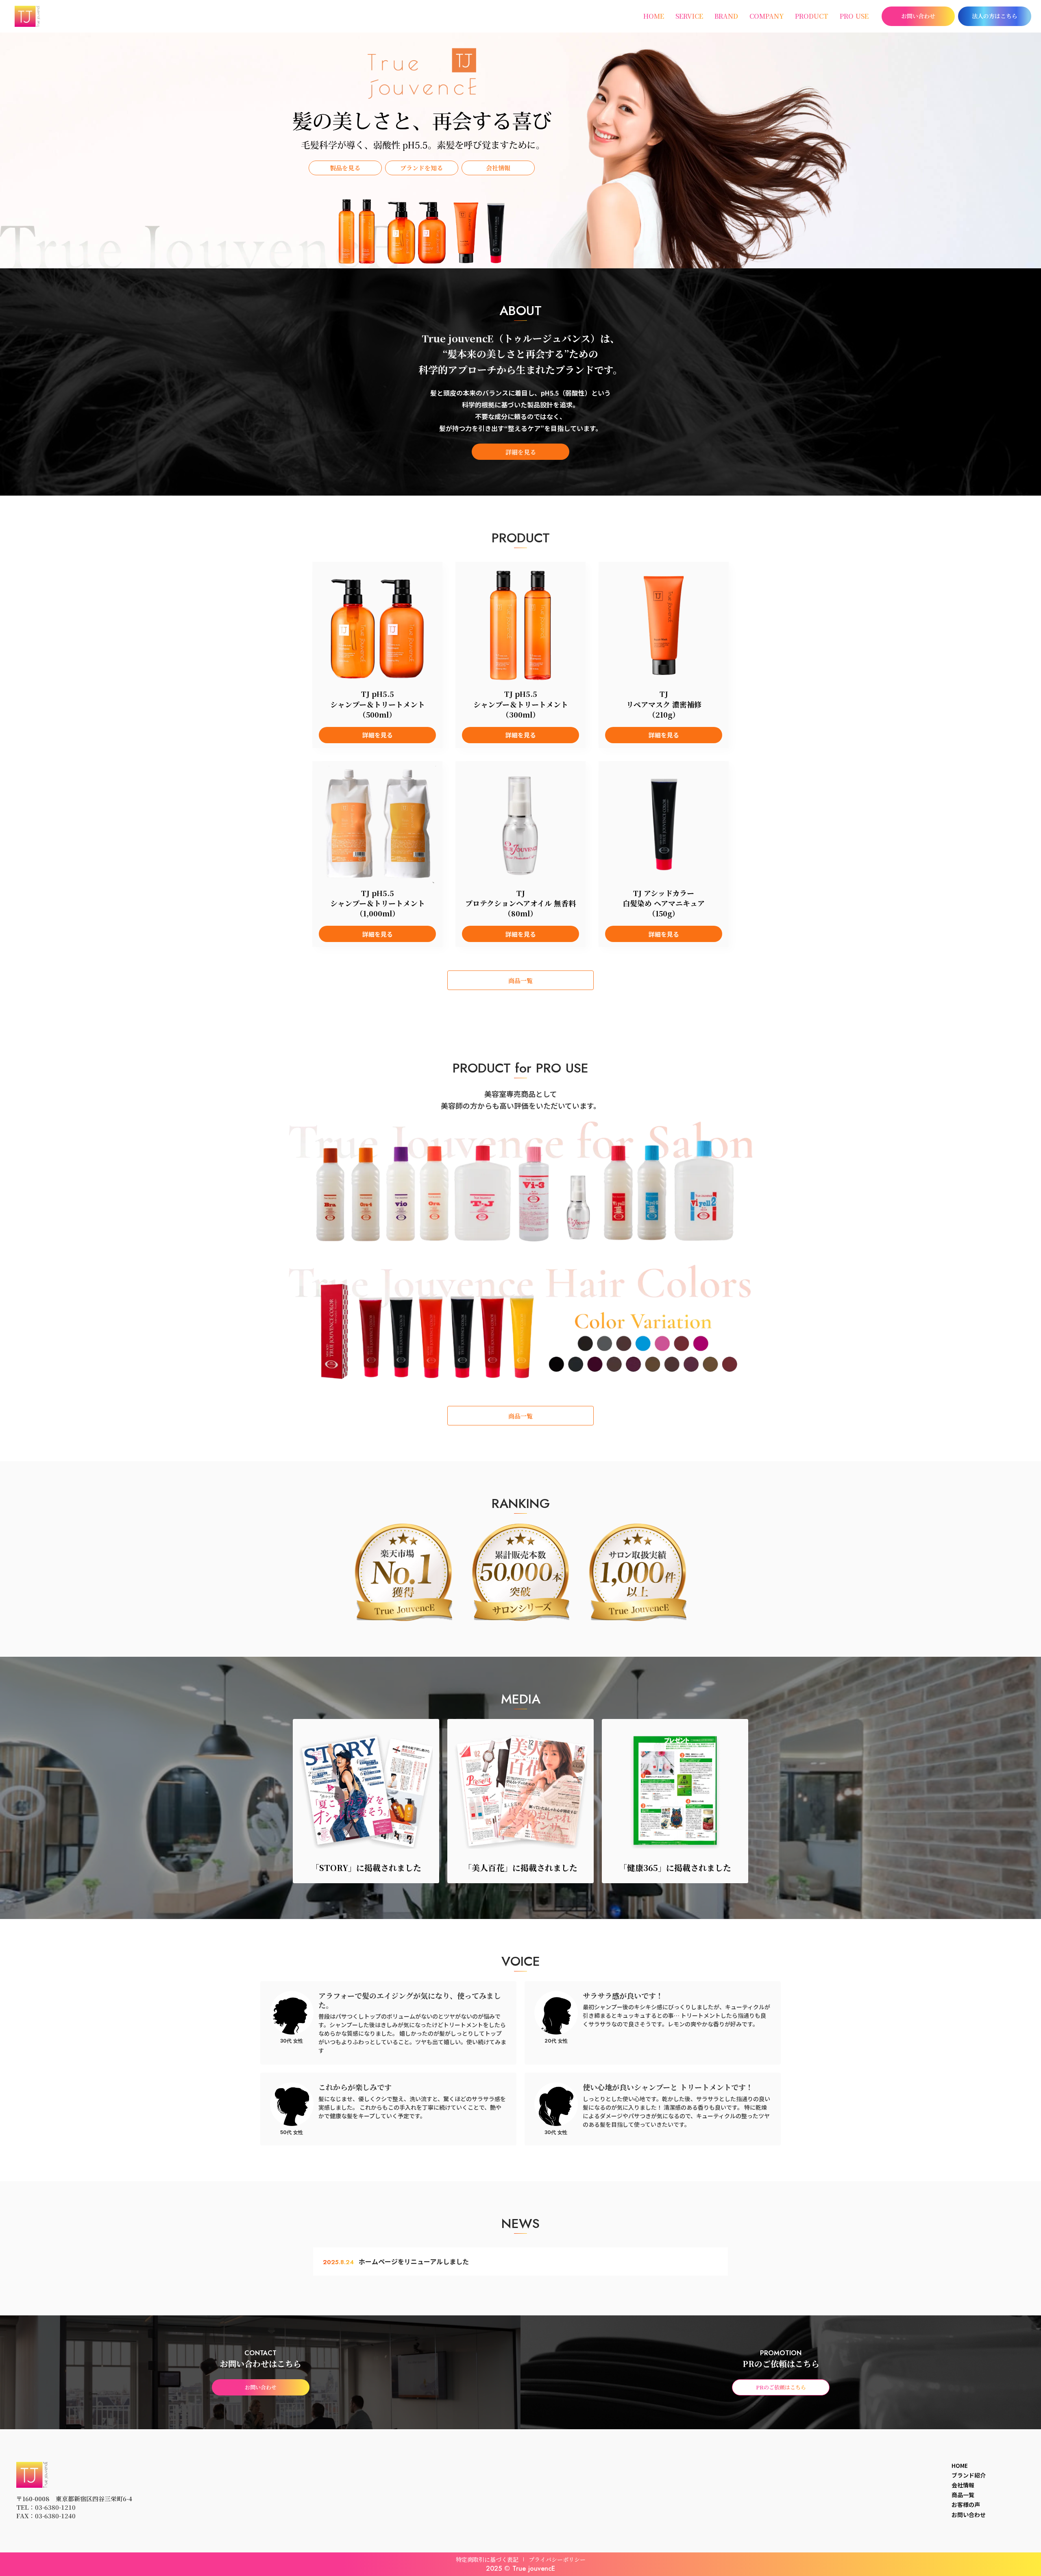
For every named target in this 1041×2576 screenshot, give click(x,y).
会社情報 (963, 2485)
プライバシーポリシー (557, 2559)
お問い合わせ (969, 2515)
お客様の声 (966, 2504)
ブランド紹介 (969, 2475)
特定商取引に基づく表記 (487, 2559)
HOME (960, 2465)
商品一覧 (963, 2495)
